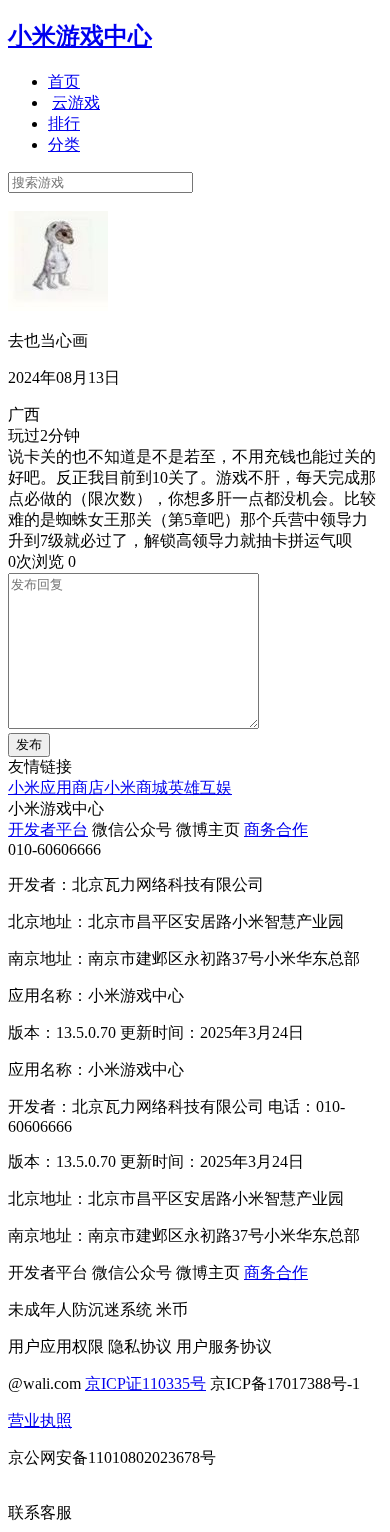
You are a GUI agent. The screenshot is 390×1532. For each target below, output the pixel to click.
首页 (64, 81)
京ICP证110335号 (145, 1383)
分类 (64, 144)
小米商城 (136, 787)
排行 (64, 123)
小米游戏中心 (80, 36)
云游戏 (76, 102)
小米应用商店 (56, 787)
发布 (29, 744)
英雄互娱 (200, 787)
